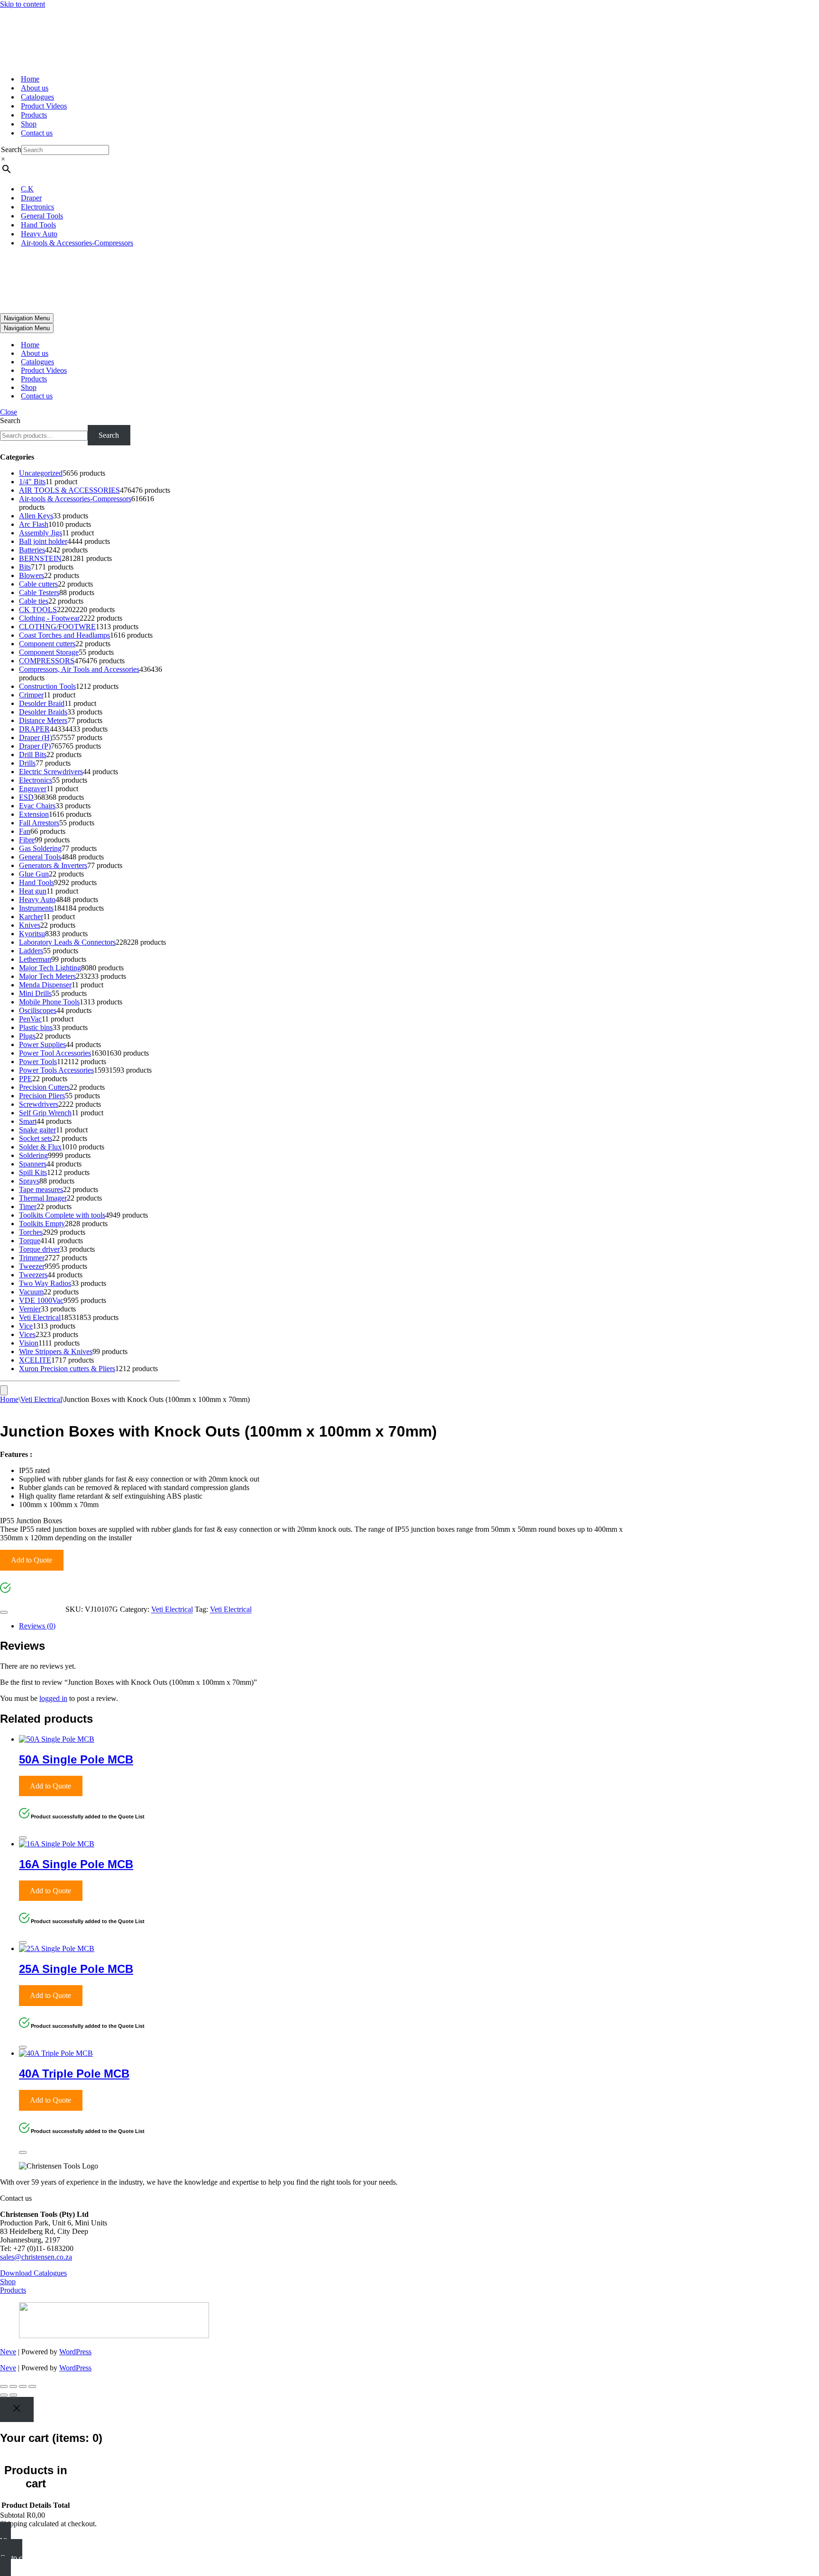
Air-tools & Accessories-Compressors (77, 243)
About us (35, 88)
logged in (53, 1698)
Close (9, 412)
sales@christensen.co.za (36, 2257)
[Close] (4, 1612)
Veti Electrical (41, 1399)
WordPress (75, 2352)
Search (11, 149)
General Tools (42, 216)
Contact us (37, 133)
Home (30, 79)
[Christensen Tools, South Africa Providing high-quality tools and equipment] (409, 38)
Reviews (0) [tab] (37, 1626)
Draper (31, 198)
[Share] (23, 2386)
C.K (27, 189)
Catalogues (37, 97)
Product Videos (44, 106)
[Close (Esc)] (32, 2386)
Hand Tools (38, 225)
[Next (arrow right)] (13, 2395)
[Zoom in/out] (4, 2386)
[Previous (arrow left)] (4, 2395)
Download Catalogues (33, 2273)
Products (34, 115)
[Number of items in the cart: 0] (4, 1390)
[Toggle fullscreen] (13, 2386)
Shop (29, 124)
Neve (8, 2352)
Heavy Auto (39, 234)
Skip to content (23, 4)
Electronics (37, 207)
